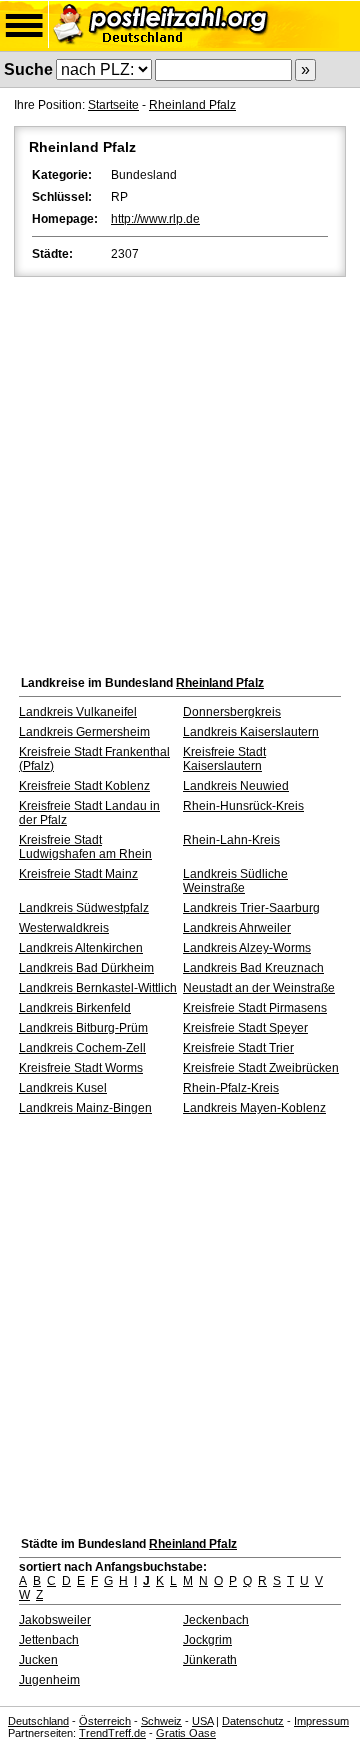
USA (202, 1721)
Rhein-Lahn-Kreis (231, 840)
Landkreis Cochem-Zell (82, 1048)
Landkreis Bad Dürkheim (86, 968)
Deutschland (38, 1721)
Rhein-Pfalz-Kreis (231, 1088)
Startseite (113, 105)
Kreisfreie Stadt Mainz (78, 874)
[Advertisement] (180, 471)
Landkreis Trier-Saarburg (251, 908)
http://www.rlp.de (155, 219)
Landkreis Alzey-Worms (247, 948)
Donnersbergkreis (232, 712)
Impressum (321, 1721)
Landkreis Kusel (63, 1088)
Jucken (38, 1660)
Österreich (105, 1721)
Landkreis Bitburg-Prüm (83, 1028)
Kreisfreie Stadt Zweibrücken (261, 1068)
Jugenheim (49, 1680)
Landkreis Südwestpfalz (84, 908)
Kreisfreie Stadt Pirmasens (255, 1008)
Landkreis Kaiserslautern (251, 732)
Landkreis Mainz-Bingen (85, 1108)
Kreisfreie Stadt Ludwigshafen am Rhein (85, 847)
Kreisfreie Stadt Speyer (245, 1028)
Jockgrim (207, 1640)
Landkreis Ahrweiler (237, 928)
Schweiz (161, 1721)
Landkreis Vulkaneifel (78, 712)
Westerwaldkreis (64, 928)
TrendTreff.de (112, 1733)
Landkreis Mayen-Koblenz (254, 1108)
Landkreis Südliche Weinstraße (235, 881)
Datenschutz (253, 1721)
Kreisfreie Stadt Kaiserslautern (224, 759)
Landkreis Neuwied (236, 786)
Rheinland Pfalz (192, 105)
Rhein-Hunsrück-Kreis (243, 806)
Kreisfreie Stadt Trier (238, 1048)
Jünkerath (210, 1660)
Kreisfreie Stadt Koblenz (84, 786)
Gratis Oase (186, 1733)
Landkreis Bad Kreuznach (253, 968)
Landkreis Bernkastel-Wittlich (98, 988)
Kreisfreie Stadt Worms (81, 1068)
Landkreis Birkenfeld (75, 1008)
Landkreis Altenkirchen (81, 948)
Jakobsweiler (55, 1620)
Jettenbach (49, 1640)
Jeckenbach (216, 1620)
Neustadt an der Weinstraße (259, 988)
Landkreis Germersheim (84, 732)
